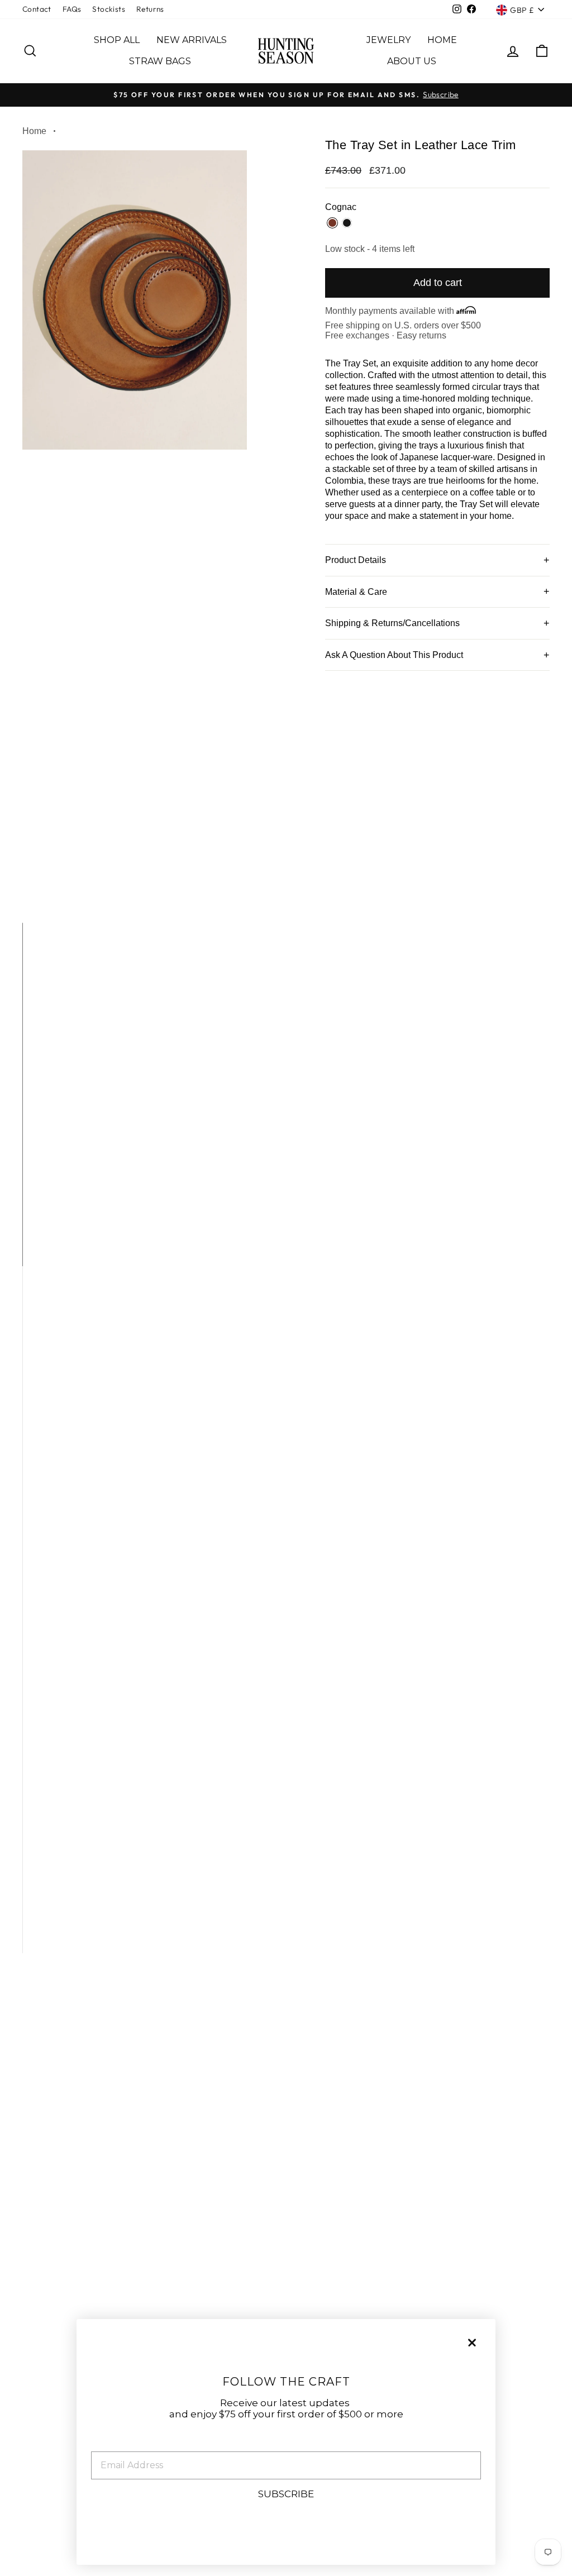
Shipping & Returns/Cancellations (392, 623)
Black (347, 223)
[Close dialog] (472, 2343)
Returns (150, 9)
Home (34, 131)
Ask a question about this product (394, 655)
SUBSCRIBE (286, 2494)
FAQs (72, 9)
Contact (37, 9)
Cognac (332, 223)
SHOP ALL (117, 40)
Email (105, 2443)
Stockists (109, 9)
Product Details (356, 560)
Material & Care (356, 592)
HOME (442, 40)
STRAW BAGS (160, 61)
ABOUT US (412, 61)
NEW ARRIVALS (192, 40)
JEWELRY (389, 40)
